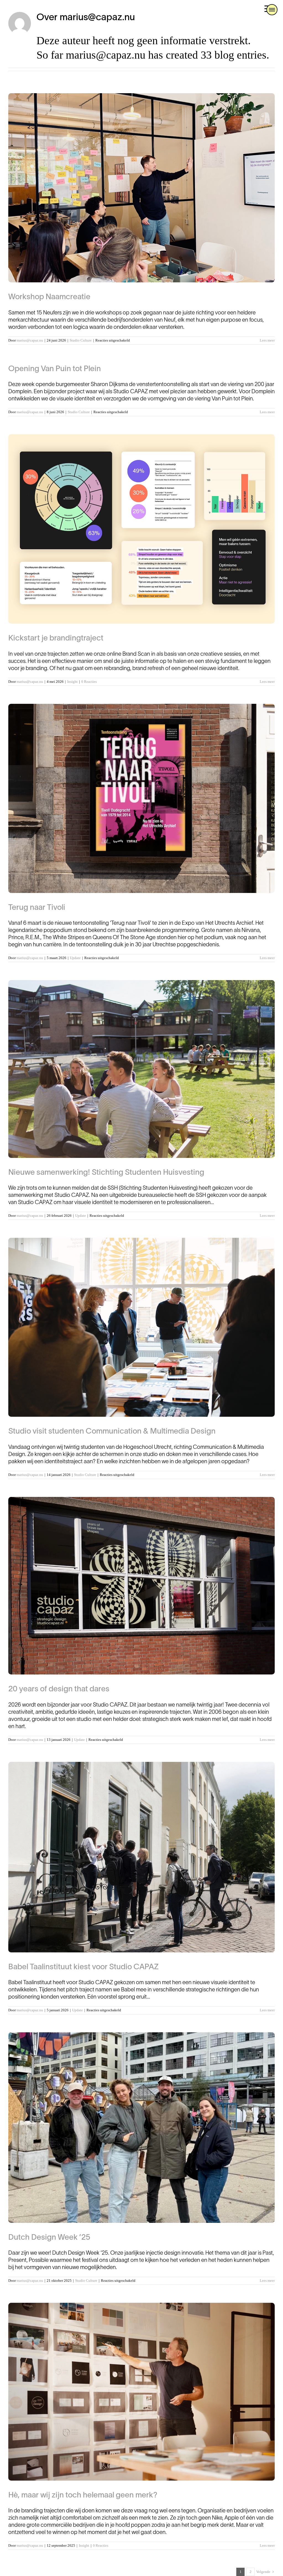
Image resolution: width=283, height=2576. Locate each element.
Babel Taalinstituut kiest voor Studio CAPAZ (83, 1967)
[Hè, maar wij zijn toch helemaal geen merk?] (141, 2392)
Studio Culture (81, 340)
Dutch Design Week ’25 (49, 2238)
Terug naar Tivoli (37, 908)
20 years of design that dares (59, 1689)
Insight (72, 682)
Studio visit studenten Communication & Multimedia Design (112, 1432)
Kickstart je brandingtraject (56, 639)
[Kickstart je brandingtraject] (141, 529)
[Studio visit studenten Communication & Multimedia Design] (141, 1327)
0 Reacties (89, 682)
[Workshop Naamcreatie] (141, 188)
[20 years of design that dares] (141, 1586)
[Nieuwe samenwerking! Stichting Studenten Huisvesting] (141, 1069)
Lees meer (267, 340)
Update (75, 958)
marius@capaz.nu (30, 340)
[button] (272, 10)
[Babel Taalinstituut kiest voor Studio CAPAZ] (141, 1857)
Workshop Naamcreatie (49, 297)
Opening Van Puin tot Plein (55, 369)
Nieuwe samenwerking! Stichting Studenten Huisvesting (106, 1173)
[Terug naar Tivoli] (141, 798)
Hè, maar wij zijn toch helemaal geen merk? (83, 2496)
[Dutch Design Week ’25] (141, 2128)
